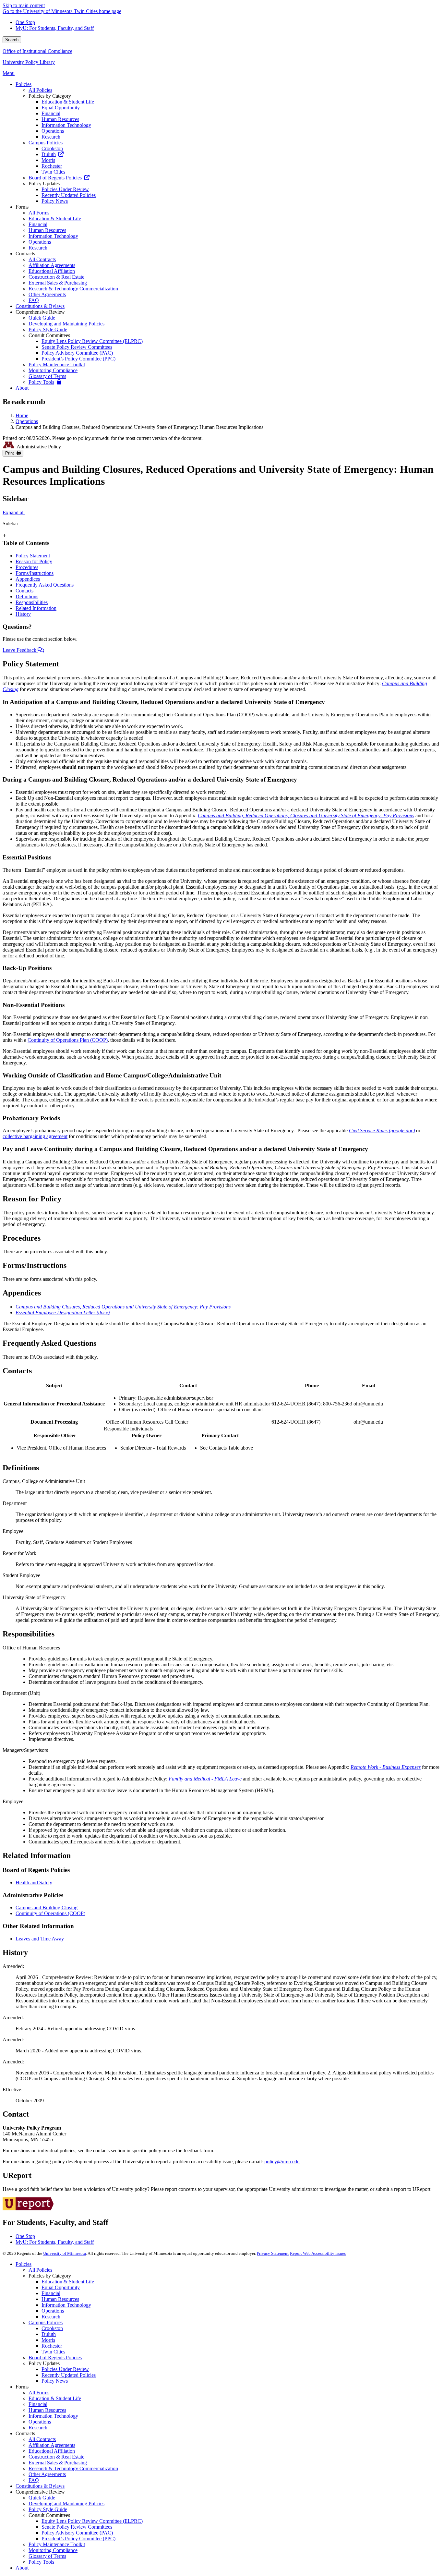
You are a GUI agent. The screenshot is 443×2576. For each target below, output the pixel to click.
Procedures (27, 567)
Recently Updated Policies (69, 2375)
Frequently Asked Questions (45, 585)
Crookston (52, 2328)
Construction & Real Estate (56, 2457)
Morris (48, 2340)
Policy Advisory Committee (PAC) (77, 2533)
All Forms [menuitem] (39, 213)
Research (51, 2317)
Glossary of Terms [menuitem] (47, 376)
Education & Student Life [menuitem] (68, 102)
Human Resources (60, 2299)
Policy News (55, 2381)
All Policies (40, 2270)
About (22, 2568)
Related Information (36, 608)
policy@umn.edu (282, 2162)
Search (12, 40)
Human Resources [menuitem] (60, 119)
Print (11, 453)
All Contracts (42, 2439)
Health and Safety (34, 1883)
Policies (24, 2264)
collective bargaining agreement (35, 1136)
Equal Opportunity (61, 2287)
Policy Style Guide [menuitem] (48, 329)
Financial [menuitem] (51, 113)
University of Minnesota (65, 2253)
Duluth (49, 2334)
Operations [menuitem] (53, 131)
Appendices (28, 579)
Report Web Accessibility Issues (318, 2253)
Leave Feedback (20, 650)
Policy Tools (41, 2562)
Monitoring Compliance (53, 2550)
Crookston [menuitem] (52, 148)
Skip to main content (24, 5)
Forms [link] (22, 207)
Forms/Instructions (35, 573)
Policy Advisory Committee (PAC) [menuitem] (77, 353)
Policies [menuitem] (24, 84)
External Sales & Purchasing (58, 2463)
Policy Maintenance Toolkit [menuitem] (57, 365)
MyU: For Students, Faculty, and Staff (55, 28)
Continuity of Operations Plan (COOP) (68, 1040)
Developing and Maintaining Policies (66, 2503)
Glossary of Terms (47, 2556)
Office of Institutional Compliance (37, 51)
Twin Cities (53, 2352)
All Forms (39, 2393)
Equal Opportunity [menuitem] (61, 108)
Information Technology (66, 2305)
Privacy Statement (273, 2253)
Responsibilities (32, 602)
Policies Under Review (65, 2369)
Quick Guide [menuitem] (42, 318)
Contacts (24, 591)
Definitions (27, 596)
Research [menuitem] (51, 137)
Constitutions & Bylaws (40, 2486)
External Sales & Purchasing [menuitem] (58, 283)
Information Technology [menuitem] (66, 125)
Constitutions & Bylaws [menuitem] (40, 306)
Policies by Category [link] (50, 96)
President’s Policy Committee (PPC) (78, 2539)
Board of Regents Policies (55, 2357)
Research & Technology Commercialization (73, 2468)
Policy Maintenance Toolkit (57, 2544)
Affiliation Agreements (52, 2445)
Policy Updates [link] (44, 183)
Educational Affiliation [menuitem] (52, 271)
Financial (51, 2293)
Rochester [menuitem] (52, 166)
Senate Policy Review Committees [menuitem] (77, 347)
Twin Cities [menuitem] (53, 172)
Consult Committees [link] (49, 335)
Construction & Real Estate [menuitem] (56, 277)
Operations (27, 421)
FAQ (34, 2480)
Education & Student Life (68, 2282)
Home (22, 415)
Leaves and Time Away (40, 1939)
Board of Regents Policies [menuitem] (55, 178)
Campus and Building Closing (47, 1908)
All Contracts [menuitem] (42, 259)
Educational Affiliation (52, 2451)
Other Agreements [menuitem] (47, 294)
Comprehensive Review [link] (40, 312)
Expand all (14, 512)
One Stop (25, 22)
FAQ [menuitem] (34, 300)
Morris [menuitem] (48, 160)
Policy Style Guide (48, 2509)
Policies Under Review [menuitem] (65, 189)
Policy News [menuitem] (55, 201)
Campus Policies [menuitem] (46, 143)
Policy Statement (33, 556)
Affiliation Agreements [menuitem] (52, 265)
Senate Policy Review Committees (77, 2527)
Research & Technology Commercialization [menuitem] (73, 289)
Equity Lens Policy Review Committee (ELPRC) (92, 2521)
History (23, 614)
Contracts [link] (25, 254)
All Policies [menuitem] (40, 90)
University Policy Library (29, 62)
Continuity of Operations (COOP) (50, 1913)
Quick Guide (42, 2498)
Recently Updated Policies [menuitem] (69, 195)
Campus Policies (46, 2322)
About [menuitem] (22, 388)
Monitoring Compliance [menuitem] (53, 370)
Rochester (52, 2346)
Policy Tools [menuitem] (41, 382)
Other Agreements (47, 2474)
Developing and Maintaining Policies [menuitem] (66, 324)
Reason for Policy (34, 561)
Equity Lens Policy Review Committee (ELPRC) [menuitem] (92, 341)
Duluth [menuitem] (49, 154)
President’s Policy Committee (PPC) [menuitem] (78, 359)
